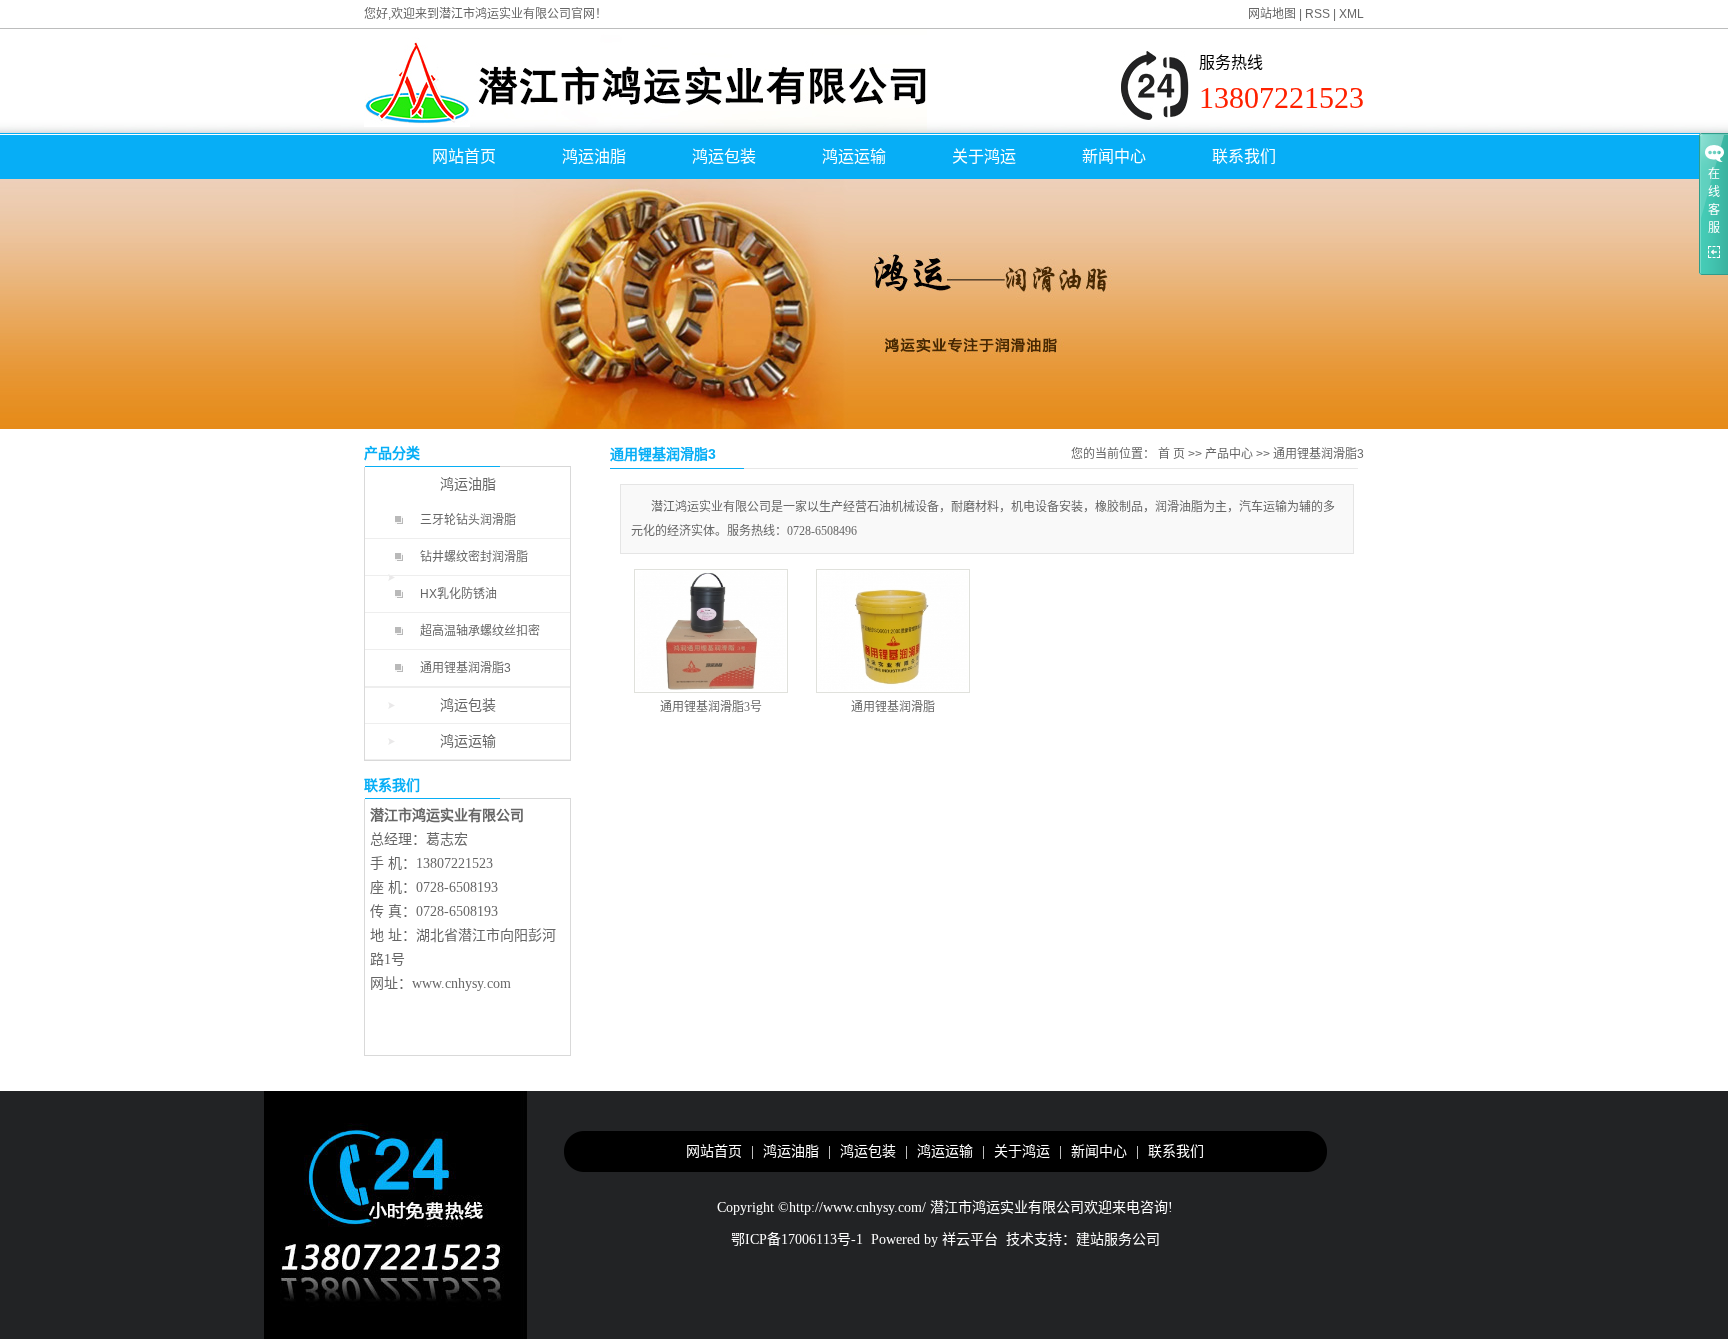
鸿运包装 (724, 156)
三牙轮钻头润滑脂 (468, 520)
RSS (1317, 14)
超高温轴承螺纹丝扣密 (480, 631)
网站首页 (464, 156)
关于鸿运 (984, 156)
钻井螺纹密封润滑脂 (474, 557)
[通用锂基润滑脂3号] (711, 631)
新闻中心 (1114, 156)
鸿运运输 (854, 156)
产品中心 (1229, 454)
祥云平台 (970, 1239)
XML (1351, 14)
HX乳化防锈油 (458, 594)
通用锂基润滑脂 (893, 707)
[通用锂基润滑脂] (893, 631)
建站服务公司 (1118, 1239)
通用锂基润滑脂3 (465, 668)
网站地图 (1272, 14)
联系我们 (1244, 156)
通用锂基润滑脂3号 (711, 707)
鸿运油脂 (594, 156)
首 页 (1171, 454)
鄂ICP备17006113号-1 (797, 1239)
